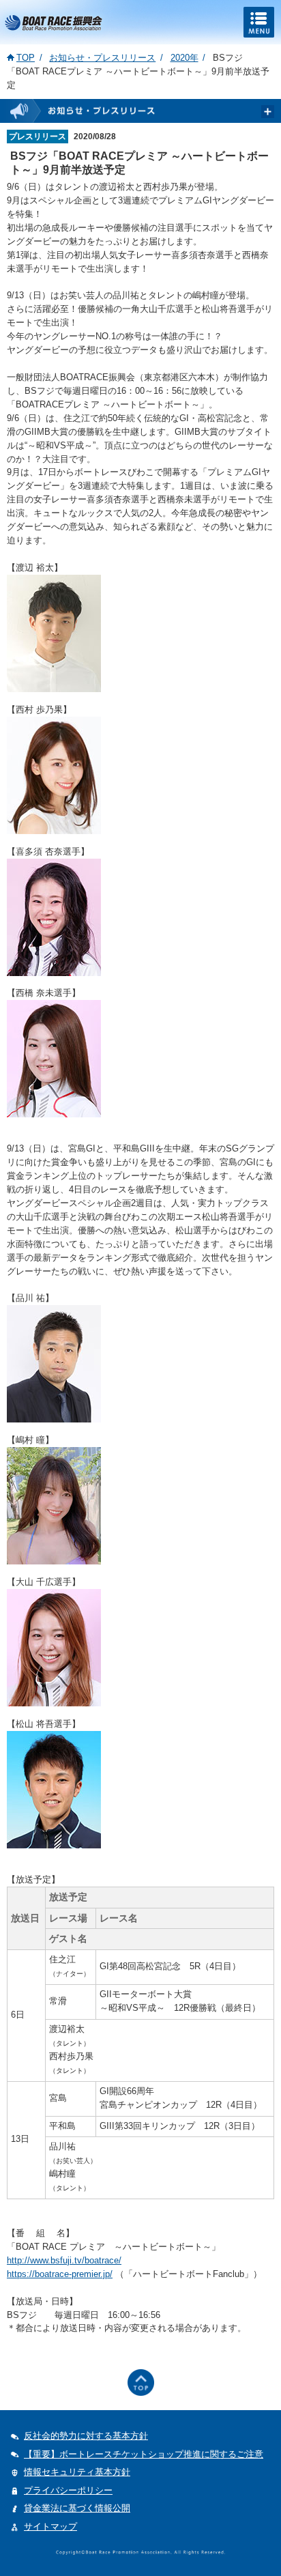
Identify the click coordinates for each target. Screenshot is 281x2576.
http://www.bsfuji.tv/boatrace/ (64, 2260)
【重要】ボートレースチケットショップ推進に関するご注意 (144, 2454)
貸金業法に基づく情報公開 (77, 2508)
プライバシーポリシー (68, 2490)
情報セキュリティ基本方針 (77, 2472)
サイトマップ (50, 2527)
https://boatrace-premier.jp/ (60, 2274)
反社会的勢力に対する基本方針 (86, 2436)
